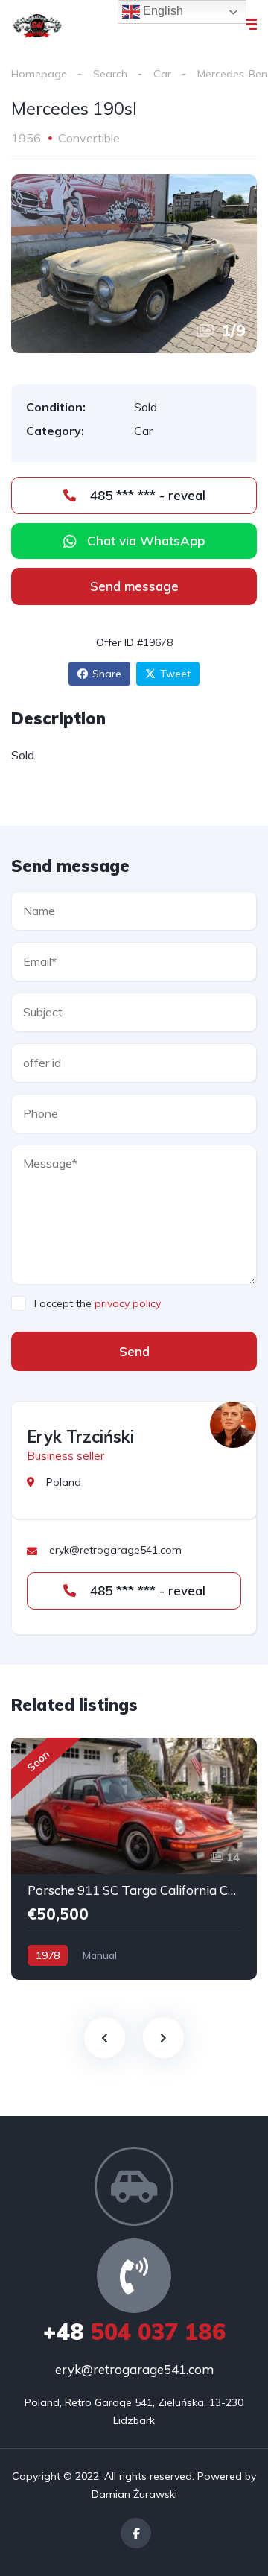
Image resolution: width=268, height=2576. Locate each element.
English (162, 11)
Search (110, 74)
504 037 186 (134, 2332)
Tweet (175, 674)
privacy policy (128, 1303)
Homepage (39, 74)
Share (107, 674)
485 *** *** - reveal (146, 495)
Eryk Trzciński (80, 1437)
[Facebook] (136, 2533)
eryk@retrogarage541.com (134, 2369)
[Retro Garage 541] (37, 26)
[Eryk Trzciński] (233, 1425)
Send (134, 1351)
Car (162, 74)
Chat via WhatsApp (146, 541)
